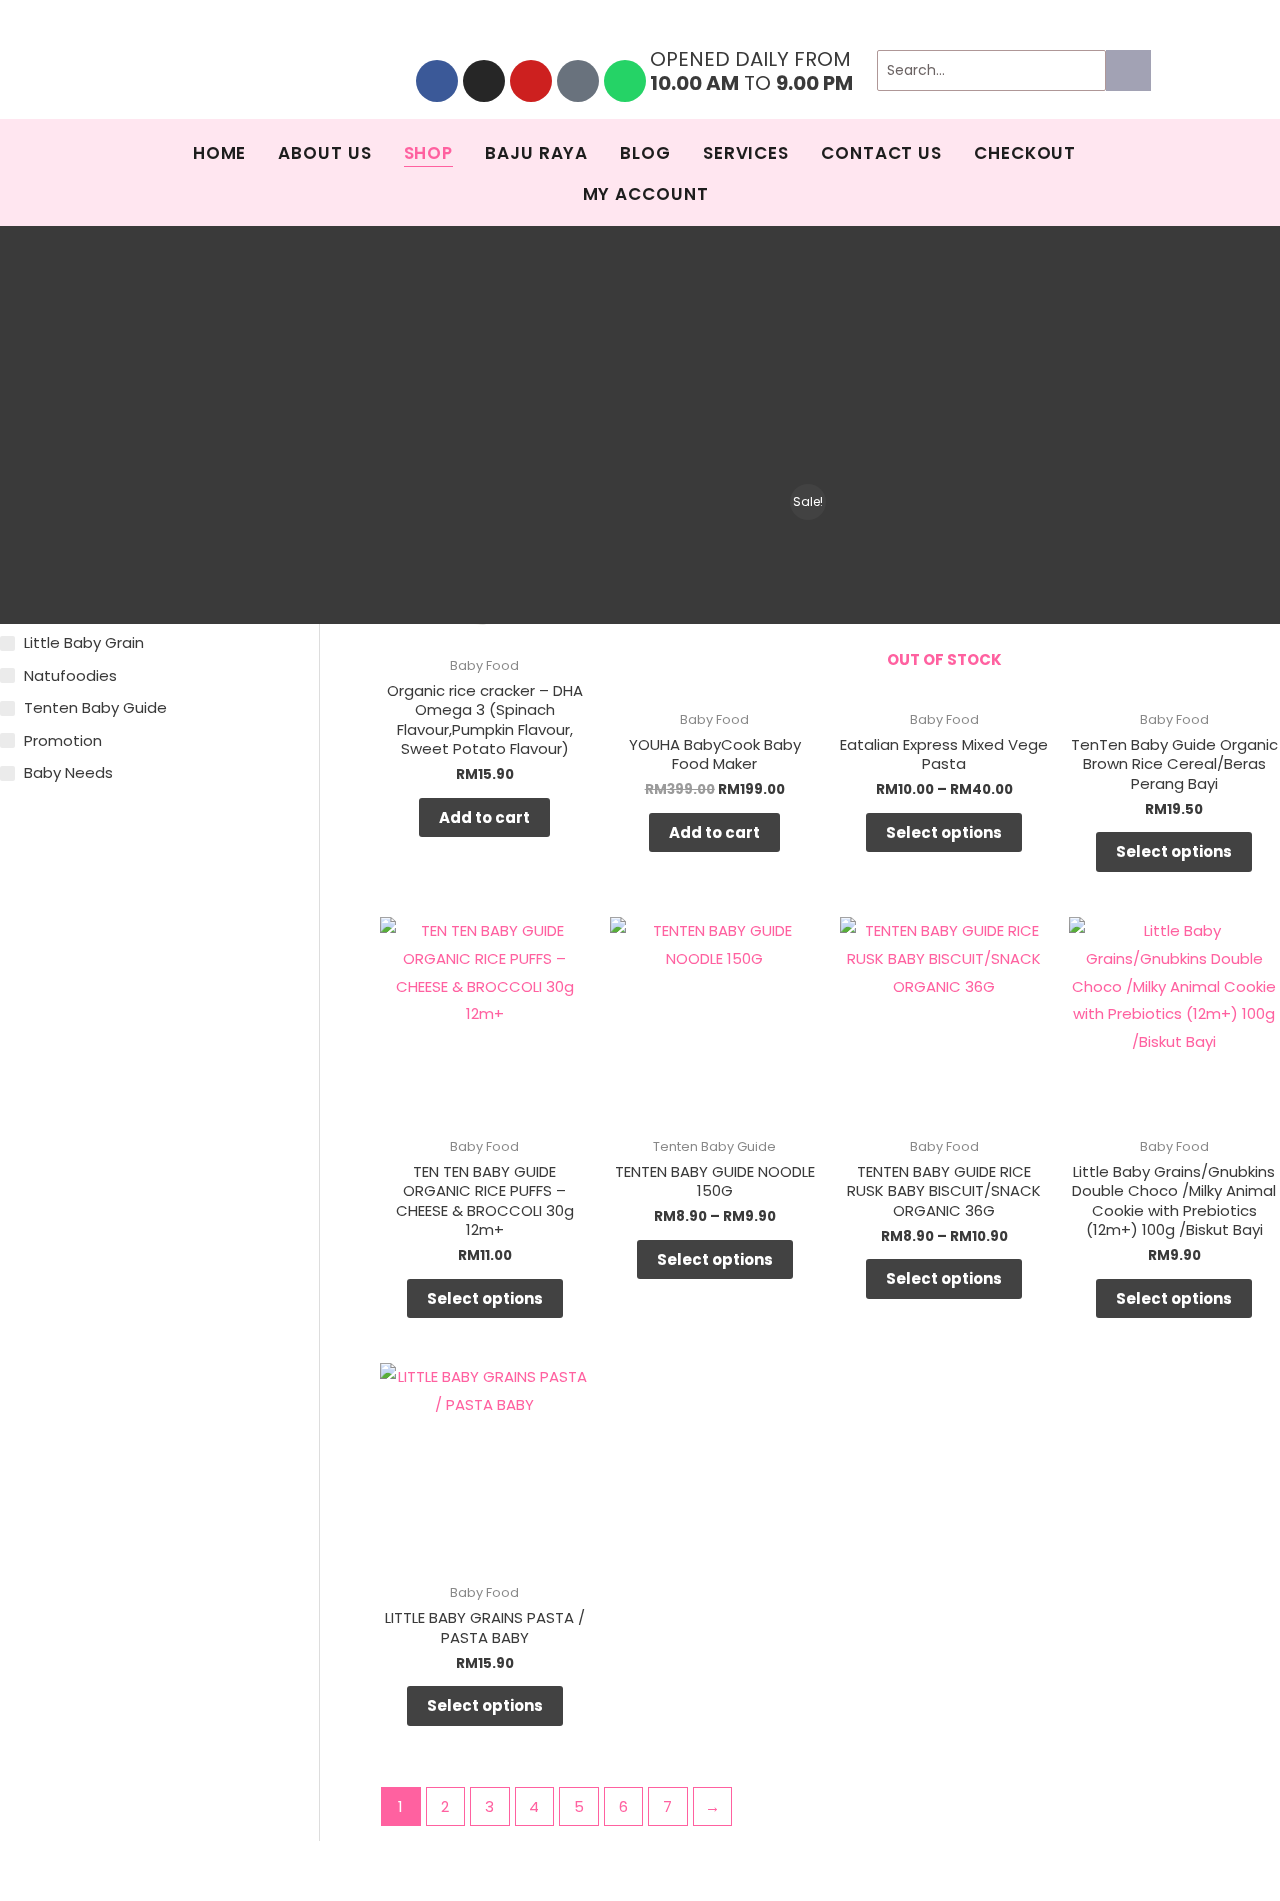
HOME (220, 153)
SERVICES (746, 153)
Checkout (1025, 153)
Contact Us (881, 153)
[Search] (1128, 70)
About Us (324, 153)
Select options (944, 832)
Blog (645, 153)
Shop (429, 153)
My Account (646, 194)
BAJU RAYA (536, 153)
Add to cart (484, 817)
